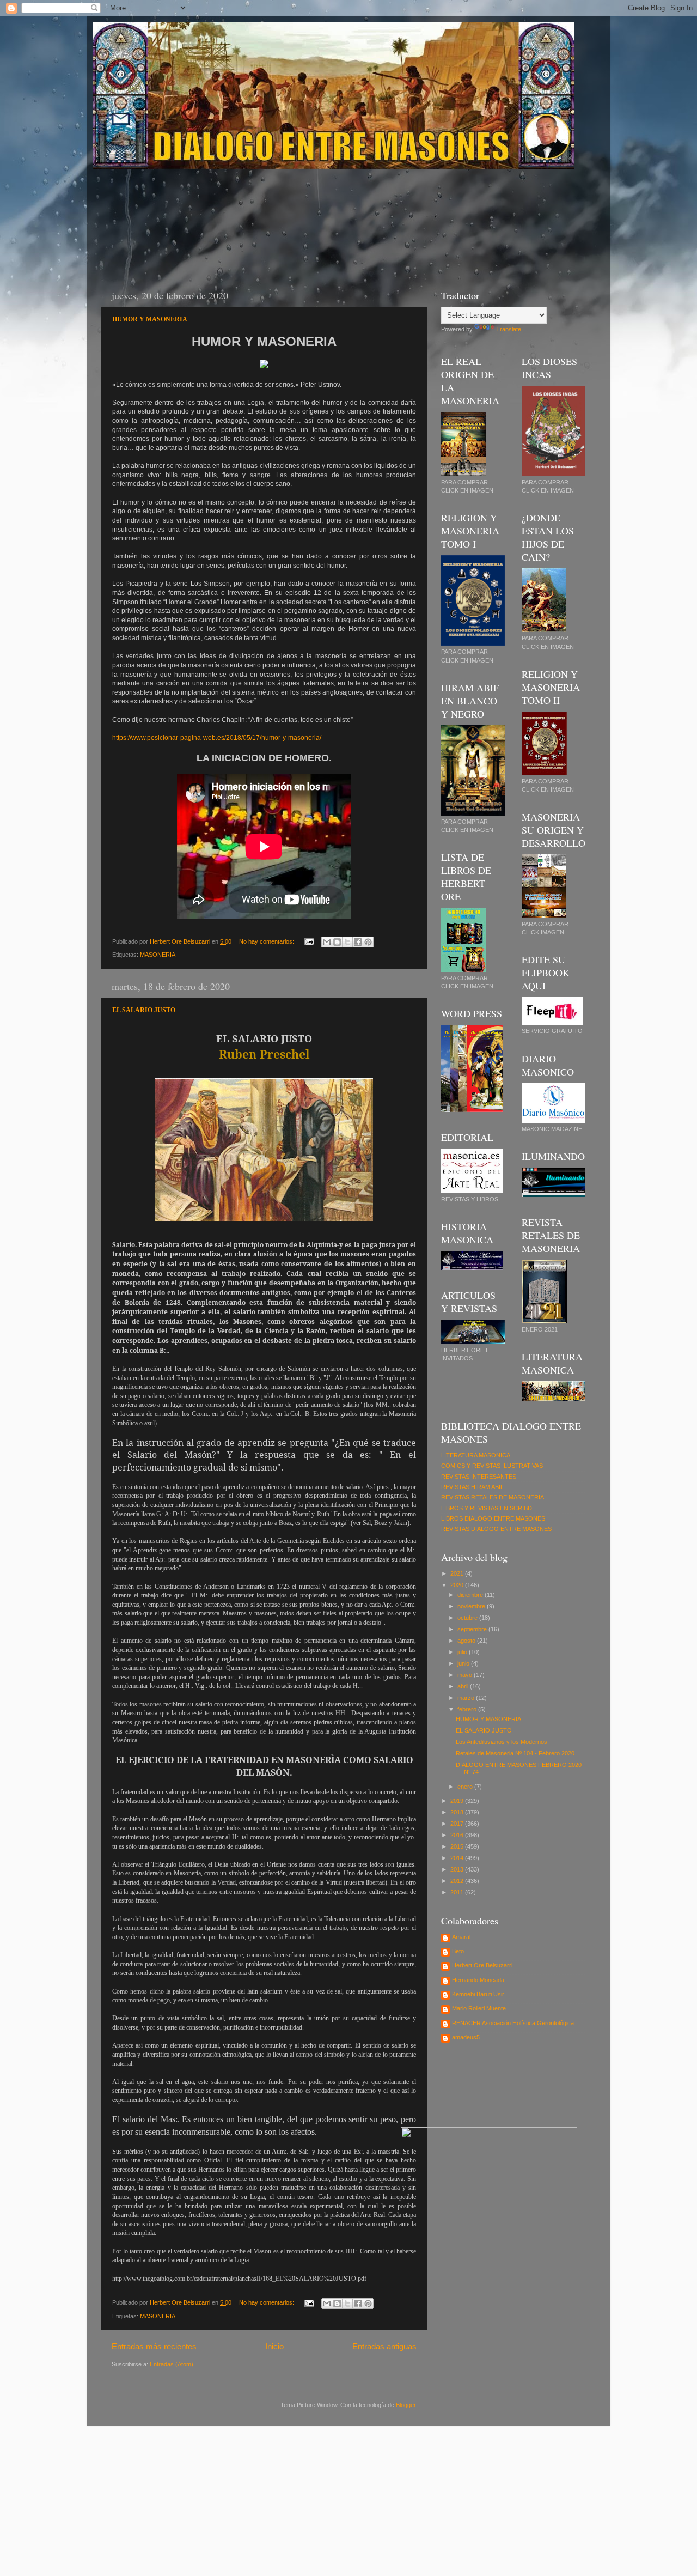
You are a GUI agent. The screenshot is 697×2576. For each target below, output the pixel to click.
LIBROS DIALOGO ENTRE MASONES (493, 1518)
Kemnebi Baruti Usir (478, 1994)
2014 (458, 1858)
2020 (458, 1585)
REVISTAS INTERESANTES (479, 1477)
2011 (458, 1892)
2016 (458, 1835)
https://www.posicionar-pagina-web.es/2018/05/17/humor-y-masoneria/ (217, 738)
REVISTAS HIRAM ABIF (473, 1487)
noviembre (472, 1606)
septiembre (473, 1629)
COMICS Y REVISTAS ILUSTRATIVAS (492, 1466)
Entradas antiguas (384, 2346)
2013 (458, 1869)
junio (464, 1663)
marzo (467, 1698)
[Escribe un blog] (337, 942)
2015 (458, 1846)
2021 (458, 1573)
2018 (458, 1812)
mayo (466, 1675)
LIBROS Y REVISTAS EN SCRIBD (487, 1508)
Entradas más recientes (154, 2346)
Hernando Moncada (478, 1980)
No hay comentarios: (267, 941)
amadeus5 (466, 2037)
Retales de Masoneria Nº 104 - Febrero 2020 (515, 1753)
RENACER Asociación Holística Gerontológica (513, 2023)
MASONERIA (158, 955)
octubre (468, 1618)
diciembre (471, 1595)
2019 (458, 1801)
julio (463, 1652)
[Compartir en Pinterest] (368, 942)
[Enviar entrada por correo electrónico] (309, 941)
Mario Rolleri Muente (479, 2008)
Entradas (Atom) (172, 2364)
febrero (468, 1709)
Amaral (461, 1937)
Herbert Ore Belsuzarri (482, 1965)
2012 (458, 1881)
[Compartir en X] (347, 942)
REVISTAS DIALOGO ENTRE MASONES (496, 1529)
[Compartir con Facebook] (358, 942)
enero (466, 1787)
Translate (509, 329)
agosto (467, 1641)
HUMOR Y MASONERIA (150, 319)
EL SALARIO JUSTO (144, 1010)
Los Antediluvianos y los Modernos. (502, 1742)
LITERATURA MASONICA (476, 1455)
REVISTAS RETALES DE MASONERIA (493, 1497)
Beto (458, 1951)
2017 (458, 1824)
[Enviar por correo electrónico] (327, 942)
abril (464, 1686)
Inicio (274, 2346)
